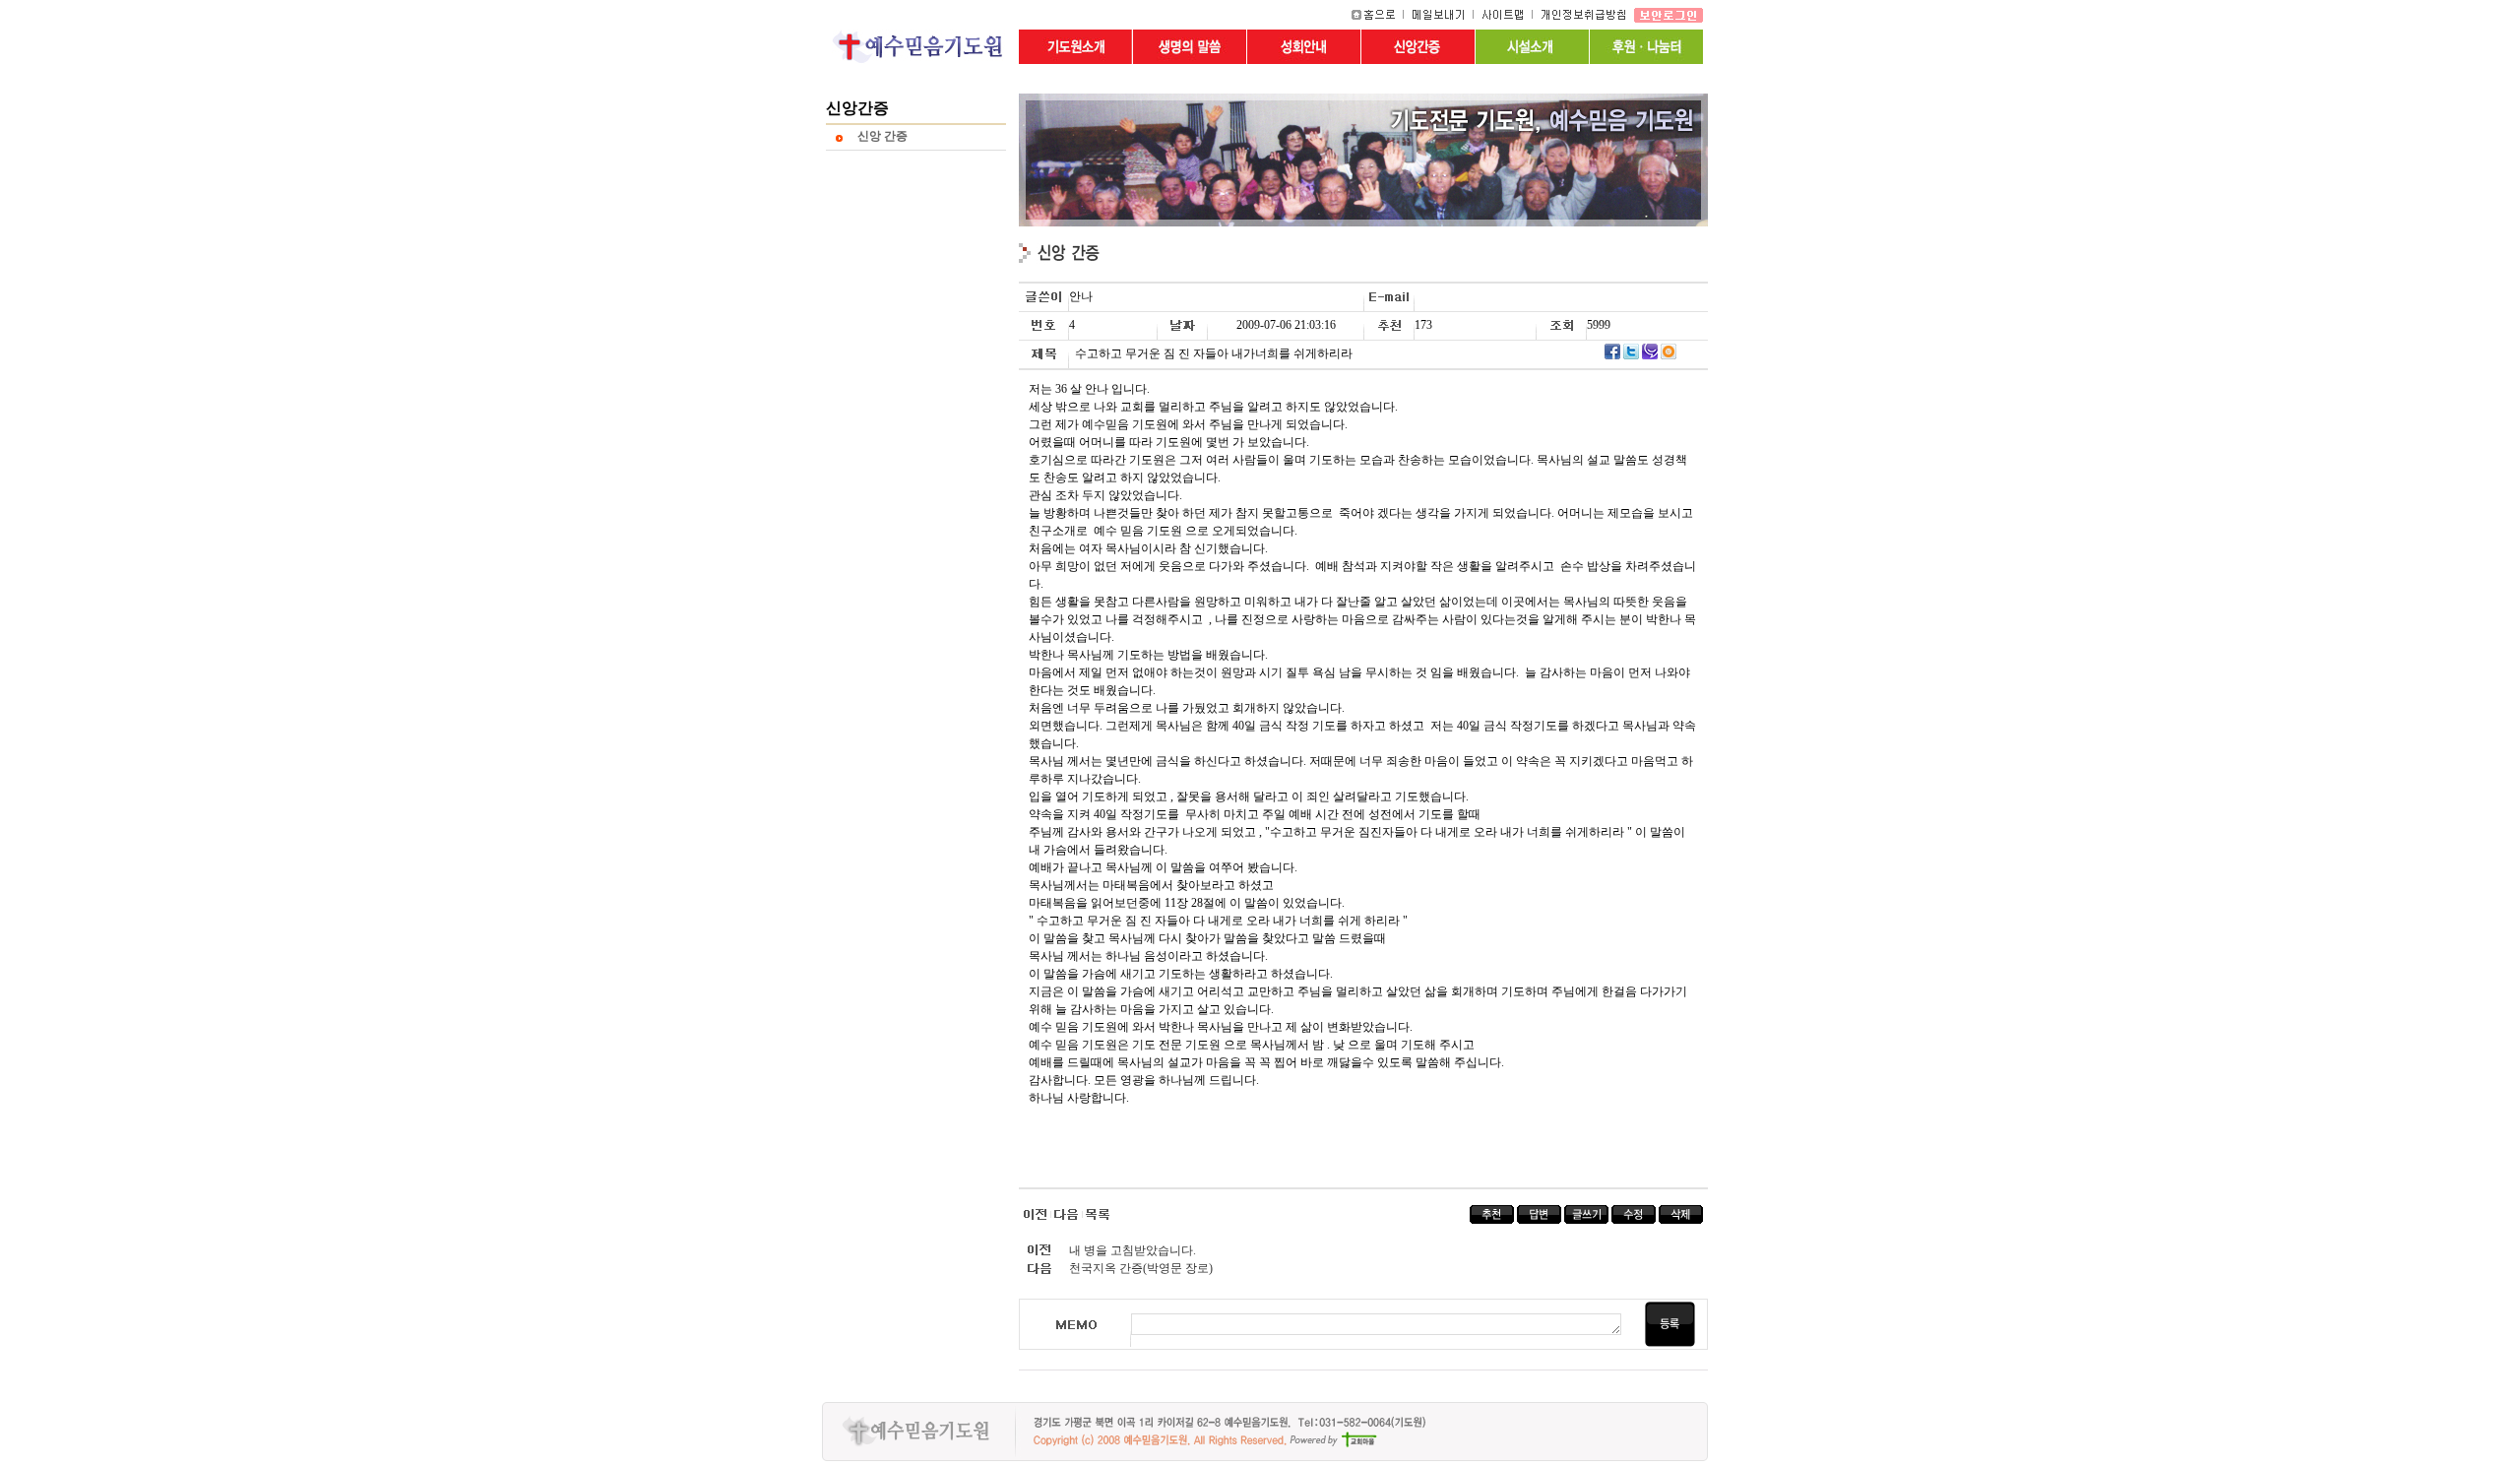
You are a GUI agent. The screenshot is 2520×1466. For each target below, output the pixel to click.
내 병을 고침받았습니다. (1133, 1250)
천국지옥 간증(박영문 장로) (1141, 1268)
